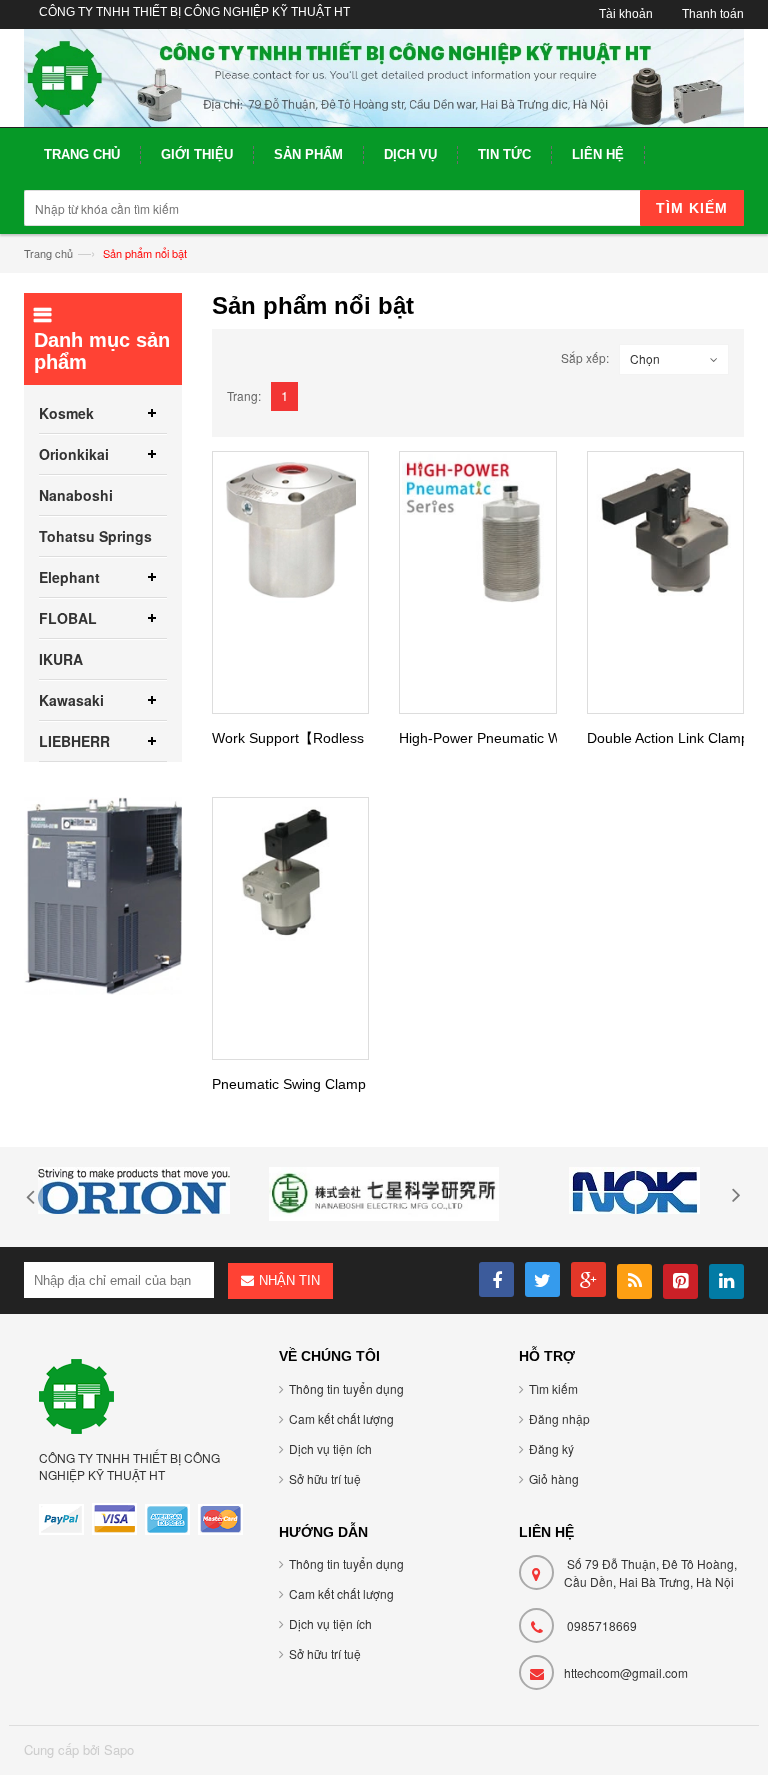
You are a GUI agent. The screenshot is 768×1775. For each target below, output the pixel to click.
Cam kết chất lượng (341, 1418)
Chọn (645, 358)
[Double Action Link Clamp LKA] (666, 530)
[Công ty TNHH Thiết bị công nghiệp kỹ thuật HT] (384, 78)
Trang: (244, 395)
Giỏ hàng (554, 1478)
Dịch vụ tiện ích (330, 1448)
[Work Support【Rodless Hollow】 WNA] (291, 530)
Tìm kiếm (553, 1388)
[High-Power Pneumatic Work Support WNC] (478, 530)
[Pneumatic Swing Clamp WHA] (291, 876)
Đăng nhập (559, 1418)
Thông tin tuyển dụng (346, 1388)
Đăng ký (551, 1448)
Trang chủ (48, 253)
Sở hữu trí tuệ (325, 1478)
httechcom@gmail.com (626, 1672)
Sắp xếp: (585, 357)
